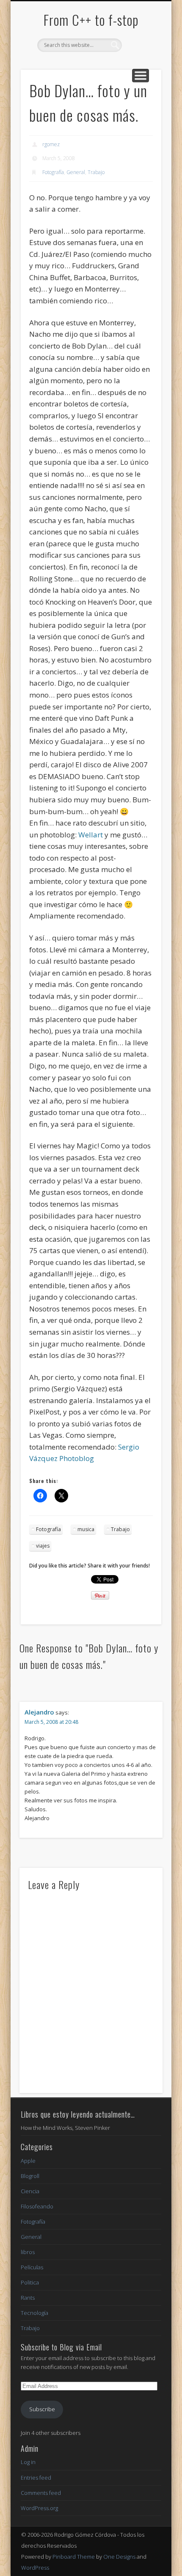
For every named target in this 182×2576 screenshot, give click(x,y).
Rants (28, 2298)
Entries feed (36, 2478)
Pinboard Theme (74, 2557)
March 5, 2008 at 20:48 (51, 1722)
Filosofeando (37, 2206)
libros (28, 2252)
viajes (43, 1546)
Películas (32, 2267)
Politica (30, 2282)
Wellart (91, 835)
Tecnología (34, 2313)
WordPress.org (39, 2508)
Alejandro (39, 1712)
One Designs (119, 2557)
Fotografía (53, 172)
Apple (28, 2161)
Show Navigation (141, 76)
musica (86, 1529)
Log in (28, 2462)
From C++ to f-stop (91, 20)
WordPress (35, 2568)
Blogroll (30, 2176)
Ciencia (30, 2191)
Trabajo (96, 172)
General (76, 172)
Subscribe (42, 2409)
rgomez (51, 144)
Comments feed (41, 2493)
